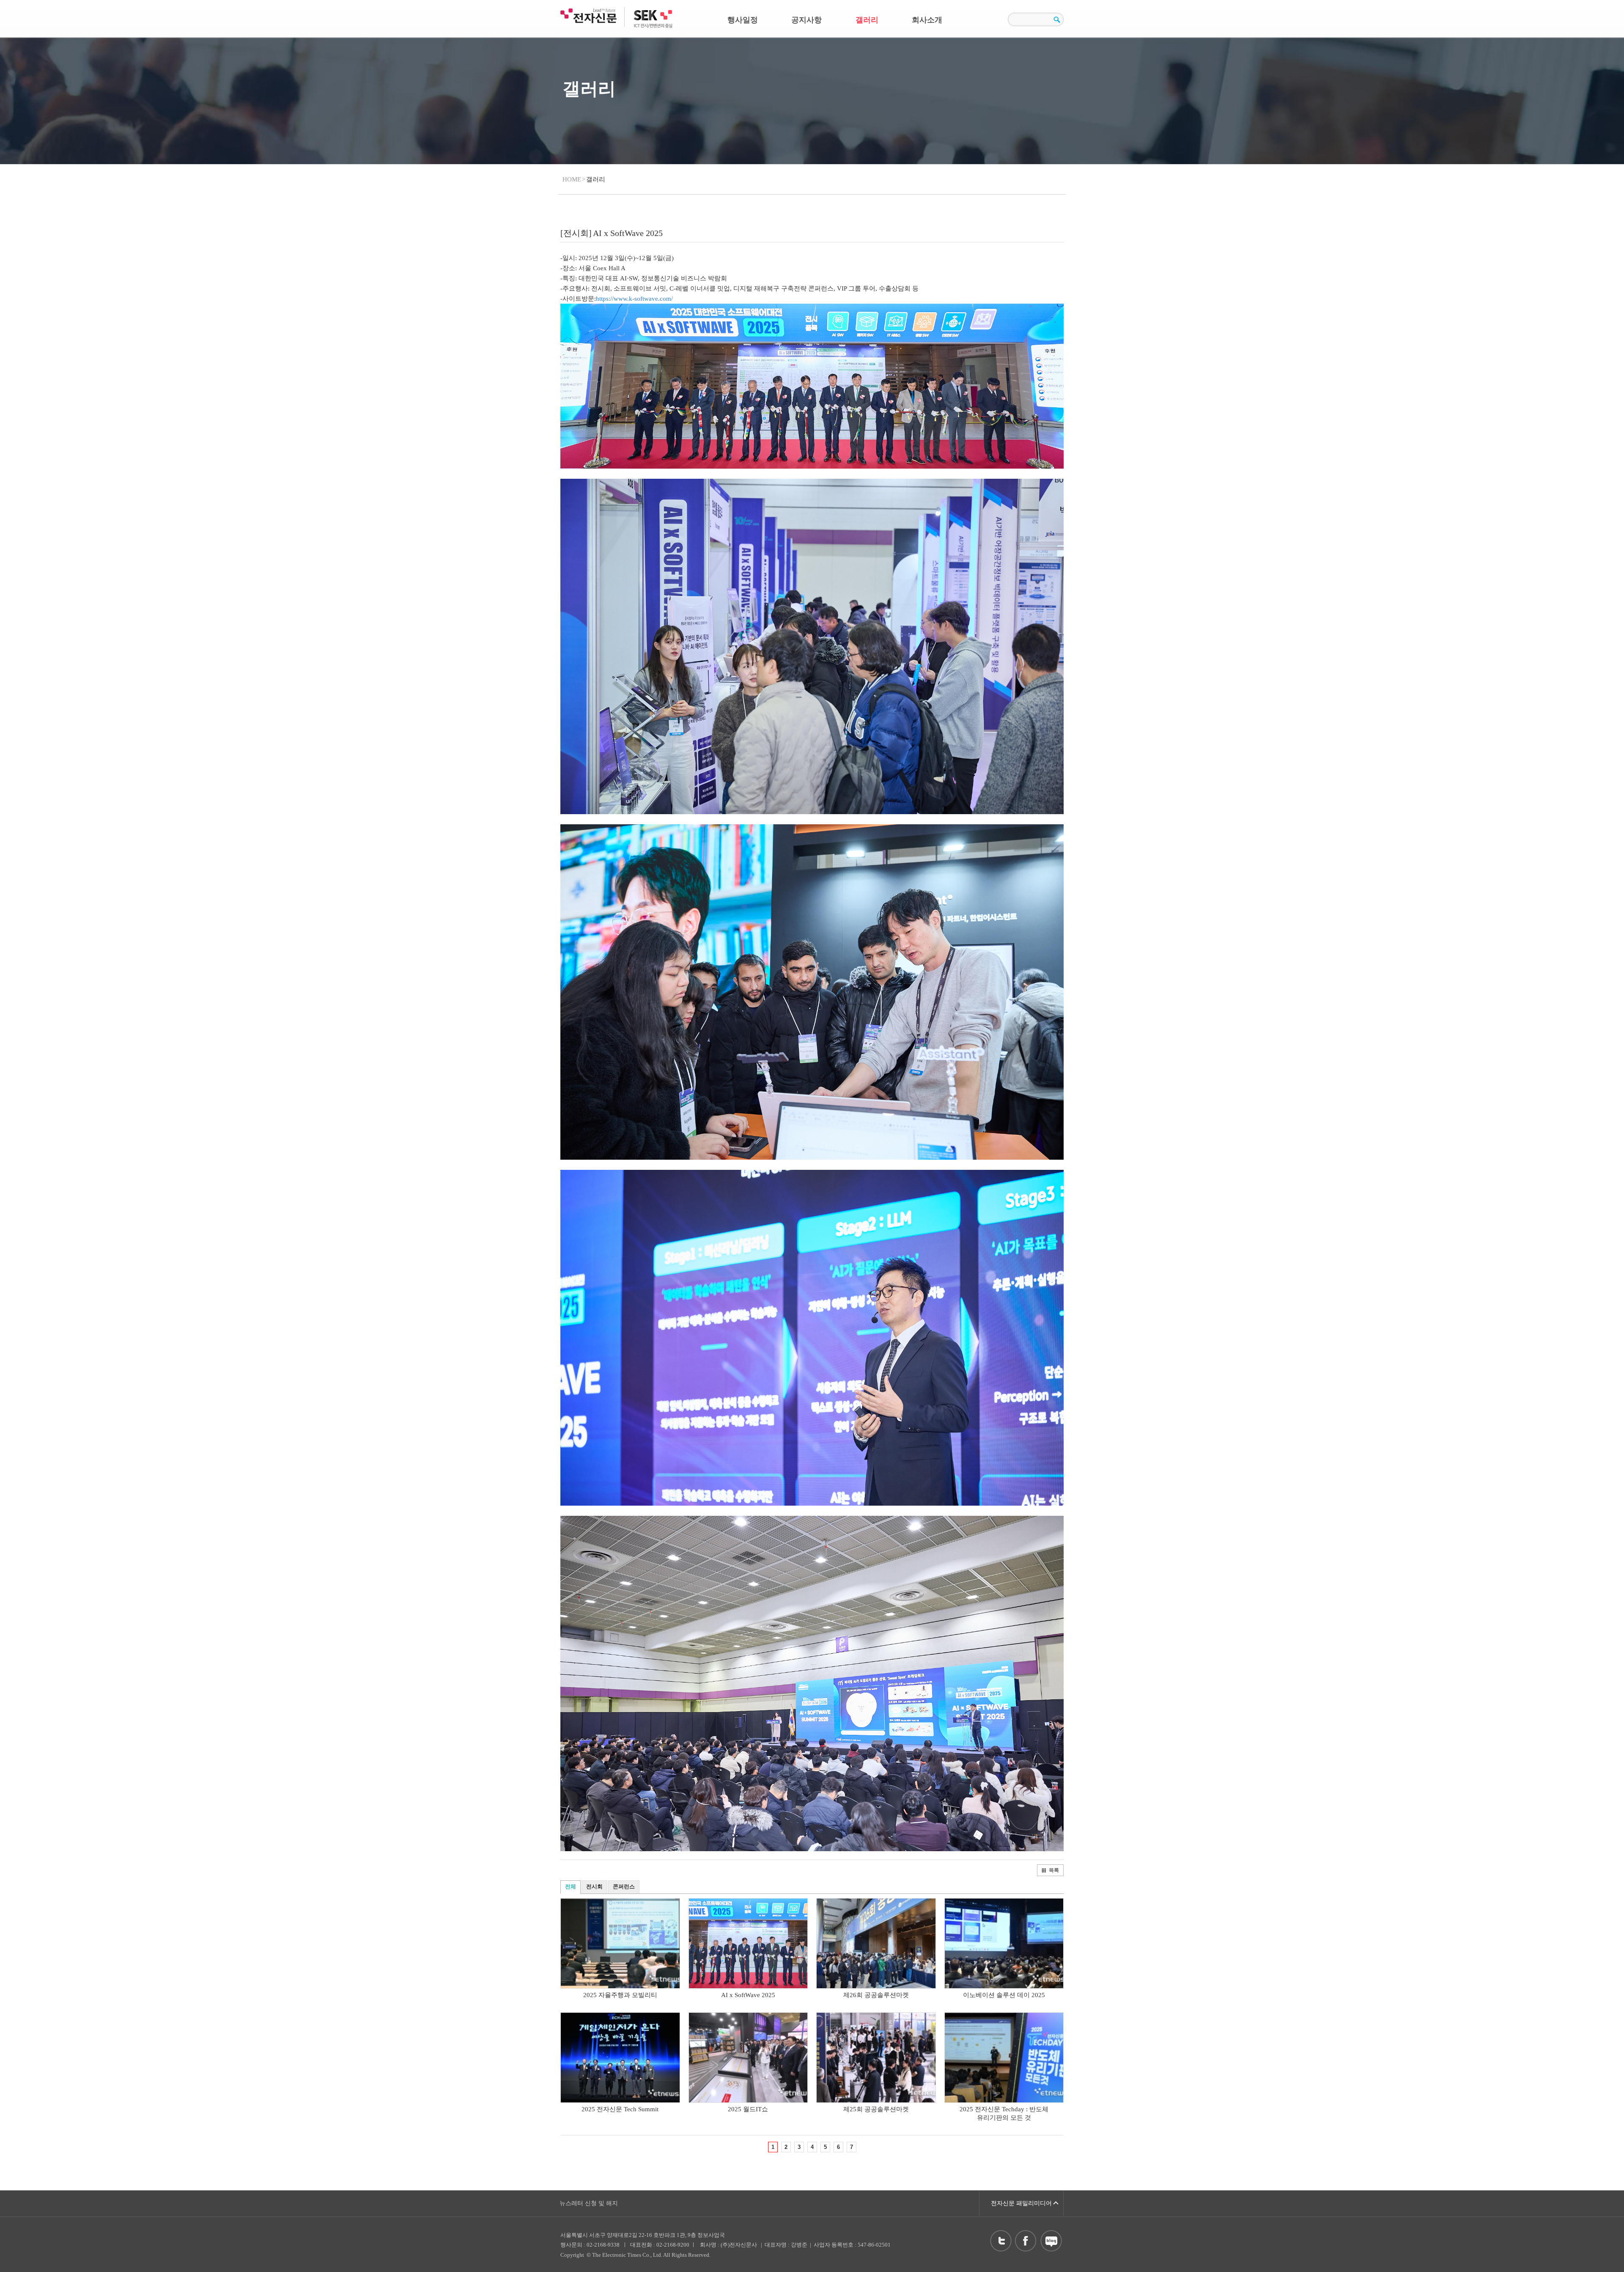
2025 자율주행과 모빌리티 (620, 1995)
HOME (572, 179)
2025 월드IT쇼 (748, 2109)
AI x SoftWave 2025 (748, 1995)
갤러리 (867, 20)
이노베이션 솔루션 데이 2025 (1004, 1995)
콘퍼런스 (624, 1886)
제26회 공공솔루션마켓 (876, 1995)
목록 (1054, 1870)
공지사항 (807, 20)
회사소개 (927, 20)
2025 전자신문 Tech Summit (620, 2109)
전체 (571, 1886)
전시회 (594, 1886)
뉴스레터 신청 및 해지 (589, 2203)
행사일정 (743, 20)
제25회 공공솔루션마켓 (876, 2109)
